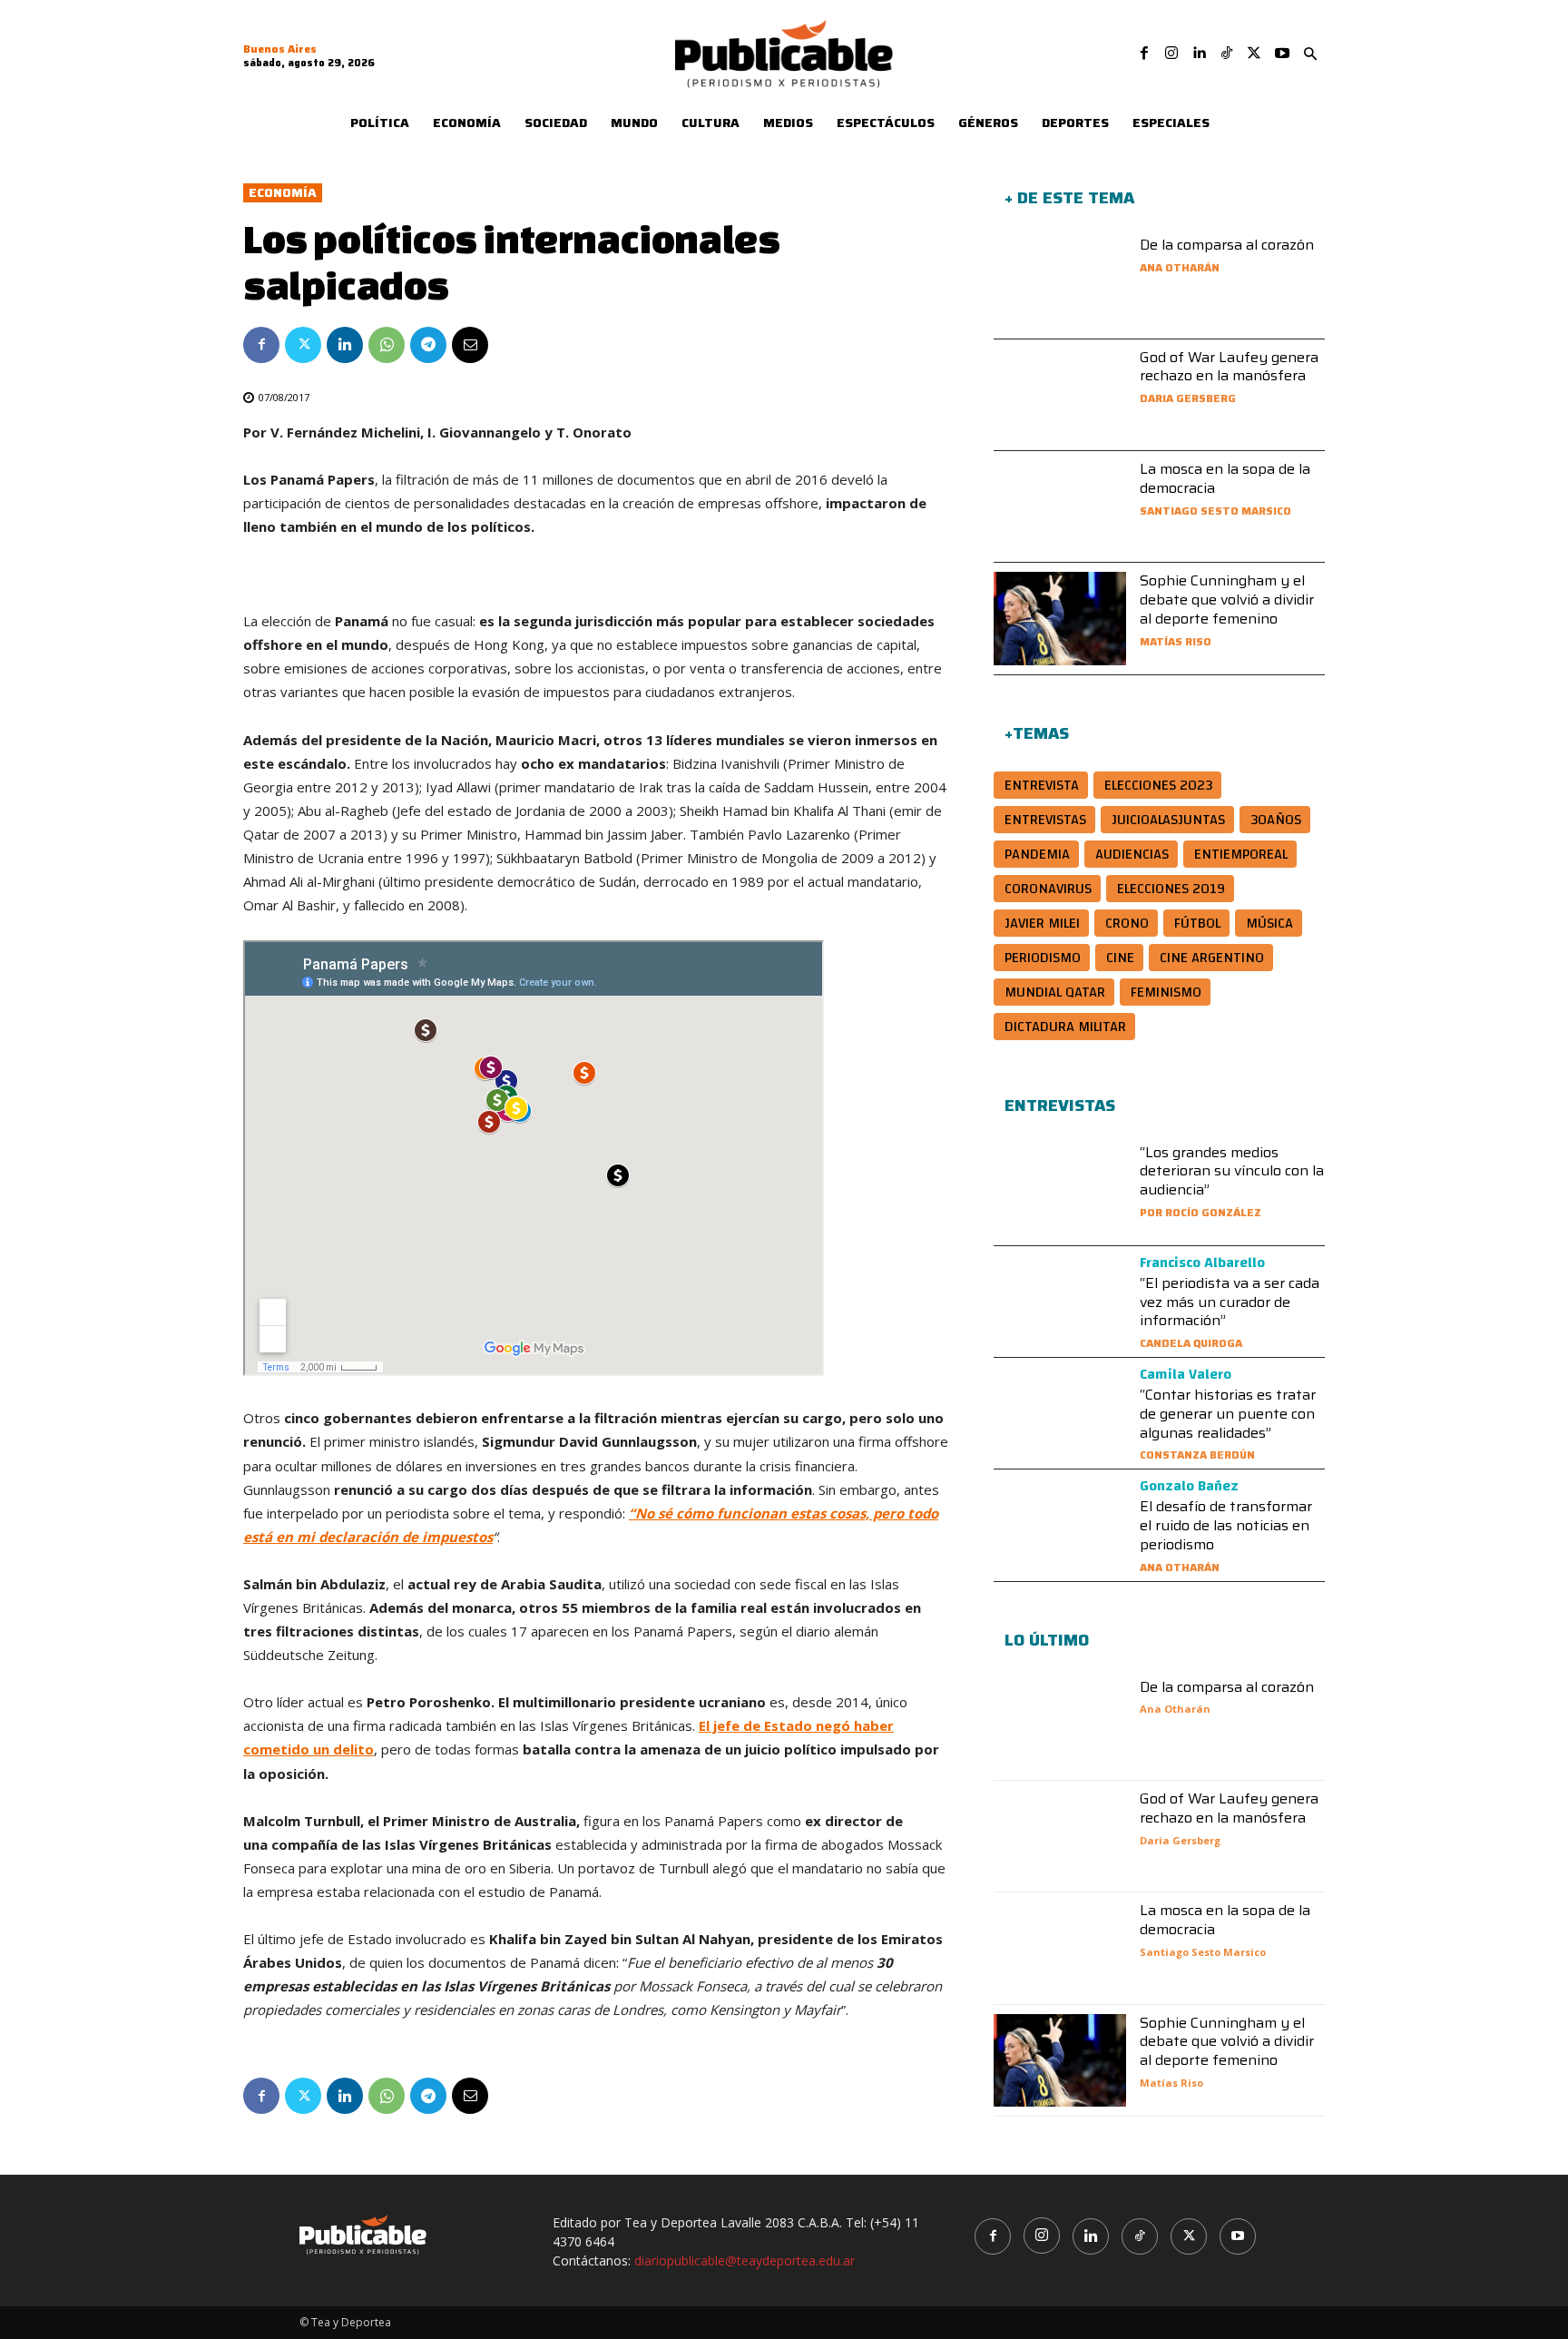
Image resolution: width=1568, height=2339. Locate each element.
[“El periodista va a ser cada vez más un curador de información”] (1060, 1302)
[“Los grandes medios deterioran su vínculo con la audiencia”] (1060, 1190)
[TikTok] (1227, 54)
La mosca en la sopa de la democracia (1225, 478)
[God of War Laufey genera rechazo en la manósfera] (1060, 395)
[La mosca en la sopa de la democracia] (1060, 506)
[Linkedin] (1199, 54)
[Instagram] (1171, 54)
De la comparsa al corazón (1227, 245)
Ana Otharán (1180, 267)
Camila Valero (1186, 1374)
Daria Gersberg (1188, 398)
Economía (283, 193)
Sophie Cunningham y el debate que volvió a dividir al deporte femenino (1227, 599)
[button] (1310, 54)
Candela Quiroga (1191, 1343)
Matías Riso (1176, 641)
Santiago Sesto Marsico (1215, 511)
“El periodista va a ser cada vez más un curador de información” (1230, 1302)
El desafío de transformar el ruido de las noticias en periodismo (1226, 1525)
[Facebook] (1144, 54)
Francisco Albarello (1202, 1263)
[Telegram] (428, 345)
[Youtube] (1282, 54)
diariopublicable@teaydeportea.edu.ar (745, 2260)
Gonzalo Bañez (1189, 1486)
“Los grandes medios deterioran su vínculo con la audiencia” (1232, 1171)
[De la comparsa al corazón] (1060, 282)
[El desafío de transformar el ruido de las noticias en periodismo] (1060, 1525)
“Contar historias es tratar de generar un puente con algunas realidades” (1228, 1414)
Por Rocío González (1200, 1212)
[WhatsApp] (387, 345)
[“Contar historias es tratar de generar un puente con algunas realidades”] (1060, 1413)
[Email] (470, 345)
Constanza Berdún (1197, 1455)
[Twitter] (1254, 54)
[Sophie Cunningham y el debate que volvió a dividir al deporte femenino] (1060, 618)
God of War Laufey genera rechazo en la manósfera (1229, 367)
